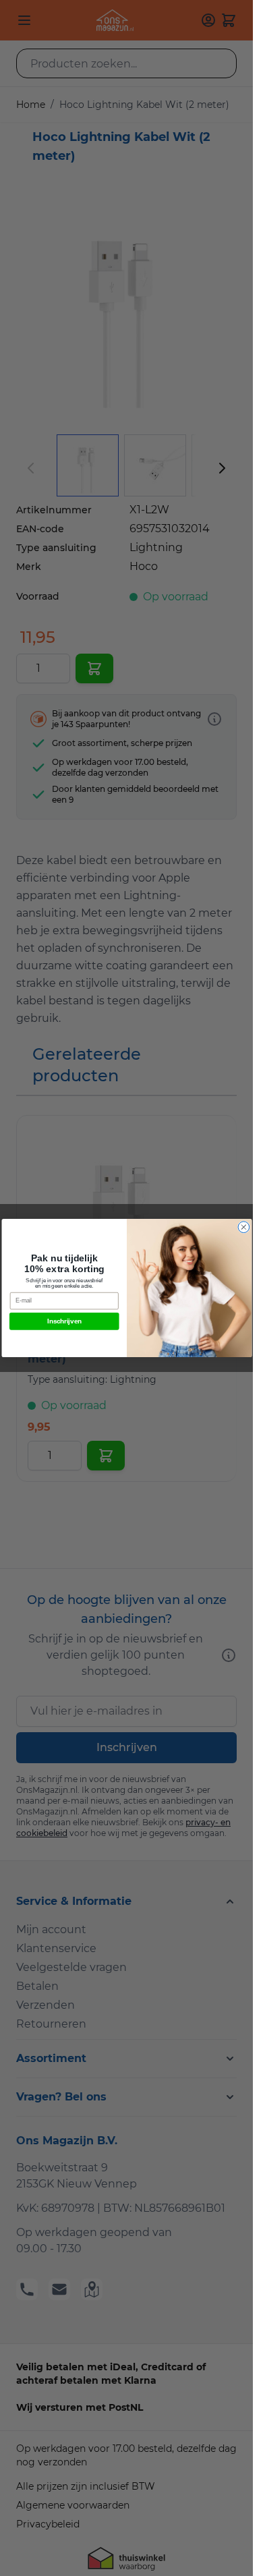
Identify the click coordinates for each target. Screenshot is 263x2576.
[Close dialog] (244, 1227)
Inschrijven (64, 1321)
